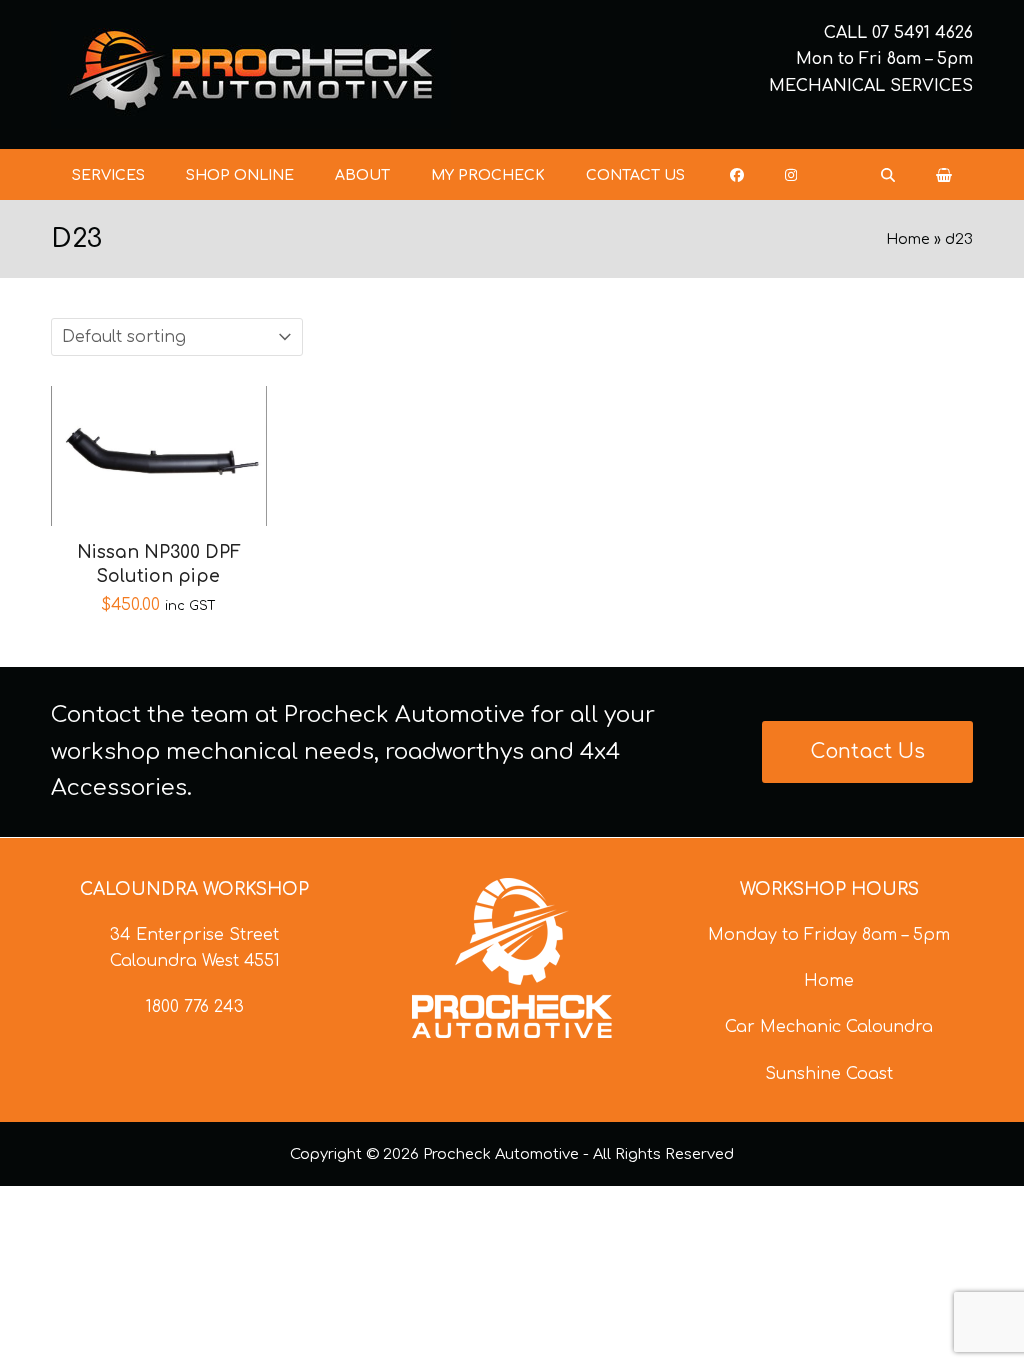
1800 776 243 (195, 1007)
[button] (944, 175)
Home (908, 239)
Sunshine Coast (829, 1074)
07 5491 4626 (922, 33)
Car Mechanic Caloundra (829, 1027)
